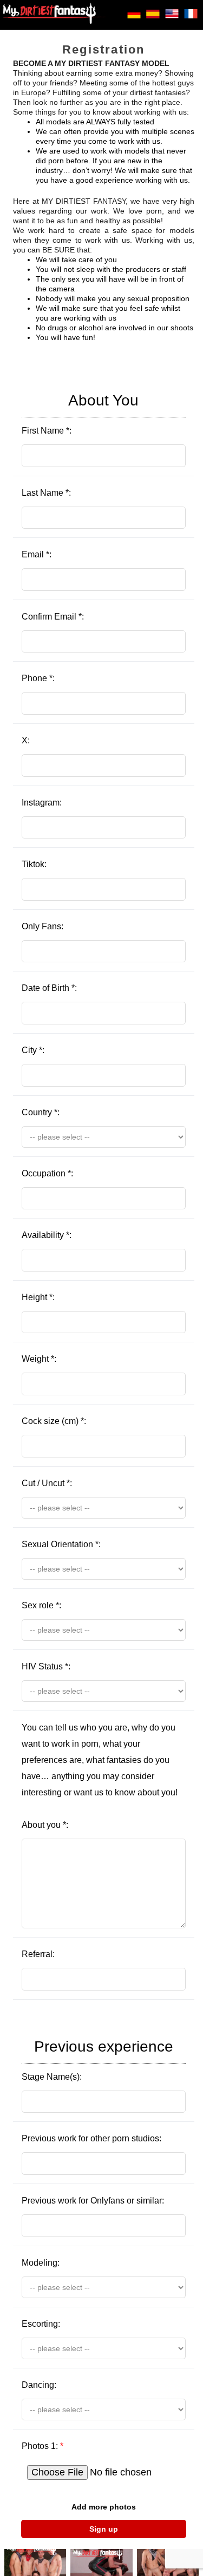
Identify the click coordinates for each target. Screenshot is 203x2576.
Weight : (39, 1359)
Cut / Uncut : (47, 1483)
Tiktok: (34, 864)
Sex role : (41, 1605)
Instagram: (42, 803)
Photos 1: (42, 2446)
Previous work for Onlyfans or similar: (93, 2201)
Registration (103, 49)
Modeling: (41, 2263)
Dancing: (39, 2385)
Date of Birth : (49, 988)
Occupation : (47, 1173)
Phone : (38, 678)
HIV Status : (46, 1666)
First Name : (80, 414)
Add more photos (104, 2507)
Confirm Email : (53, 617)
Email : (37, 554)
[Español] (153, 18)
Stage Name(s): (97, 2060)
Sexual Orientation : (61, 1544)
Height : (38, 1297)
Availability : (47, 1235)
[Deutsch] (134, 18)
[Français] (191, 18)
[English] (172, 18)
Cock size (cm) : (54, 1421)
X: (26, 740)
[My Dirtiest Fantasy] (54, 15)
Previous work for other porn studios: (91, 2138)
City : (33, 1050)
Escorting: (41, 2324)
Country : (41, 1112)
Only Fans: (42, 926)
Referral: (38, 1954)
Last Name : (46, 493)
